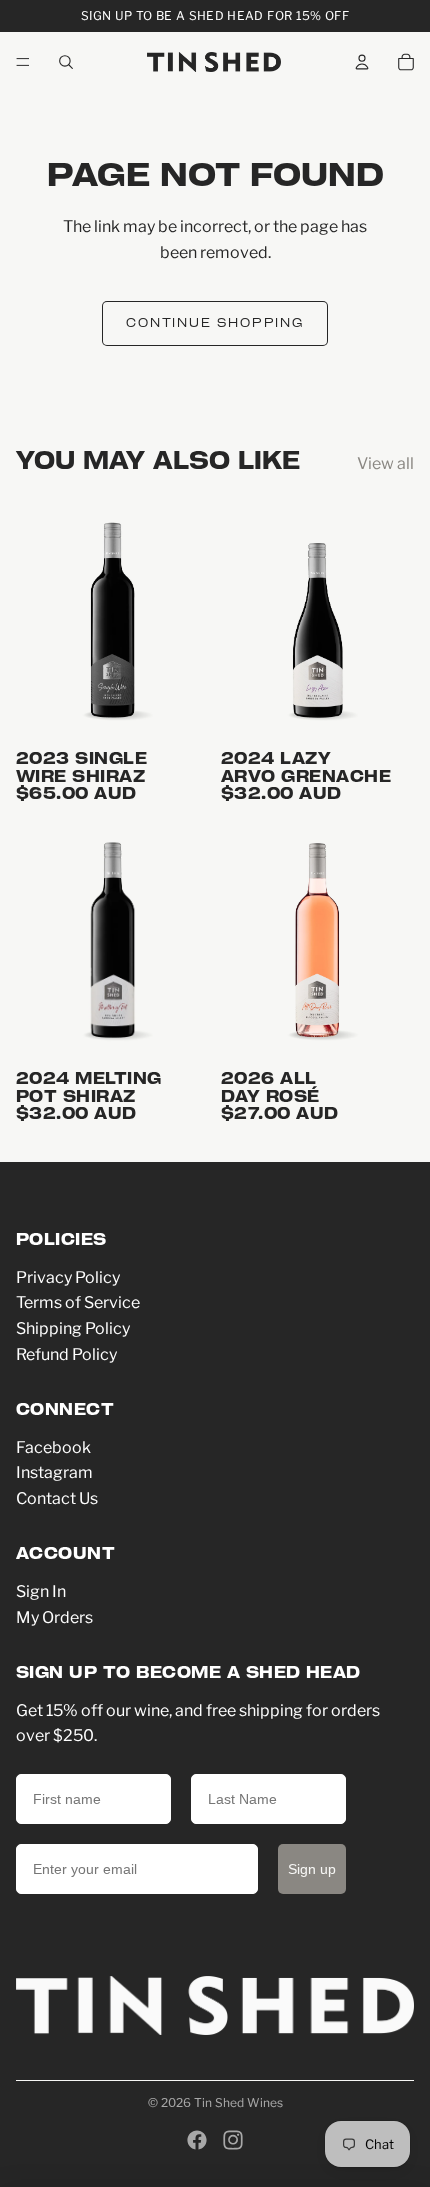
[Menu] (23, 62)
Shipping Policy (73, 1328)
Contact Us (57, 1498)
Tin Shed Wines (238, 2102)
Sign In (41, 1591)
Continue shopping (215, 323)
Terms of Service (78, 1302)
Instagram (54, 1472)
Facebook (53, 1447)
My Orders (54, 1617)
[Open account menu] (362, 62)
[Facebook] (197, 2140)
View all (385, 463)
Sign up (312, 1869)
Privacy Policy (68, 1277)
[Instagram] (233, 2140)
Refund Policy (66, 1354)
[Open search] (66, 62)
